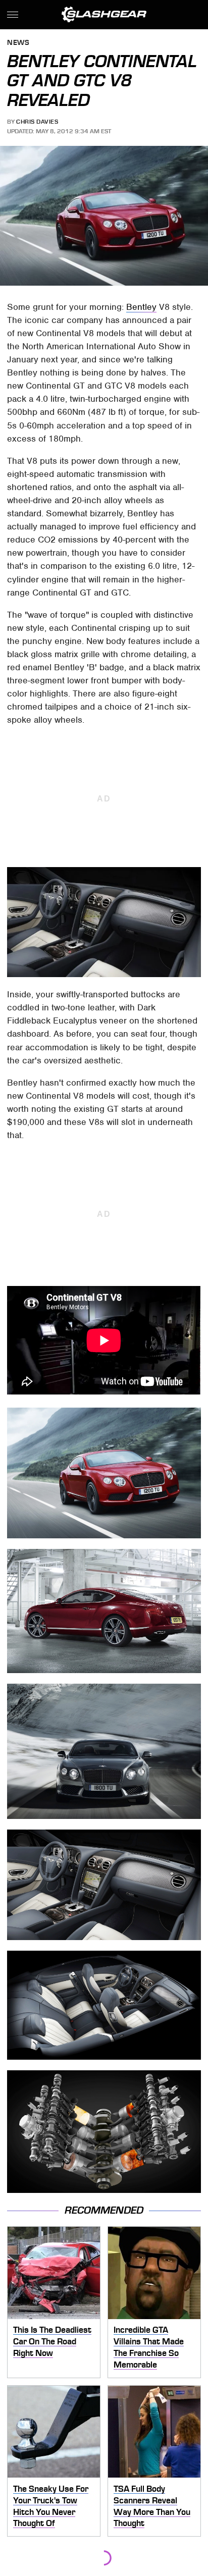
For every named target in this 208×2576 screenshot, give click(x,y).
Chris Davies (37, 122)
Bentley (141, 307)
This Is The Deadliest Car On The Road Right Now (52, 2341)
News (18, 43)
